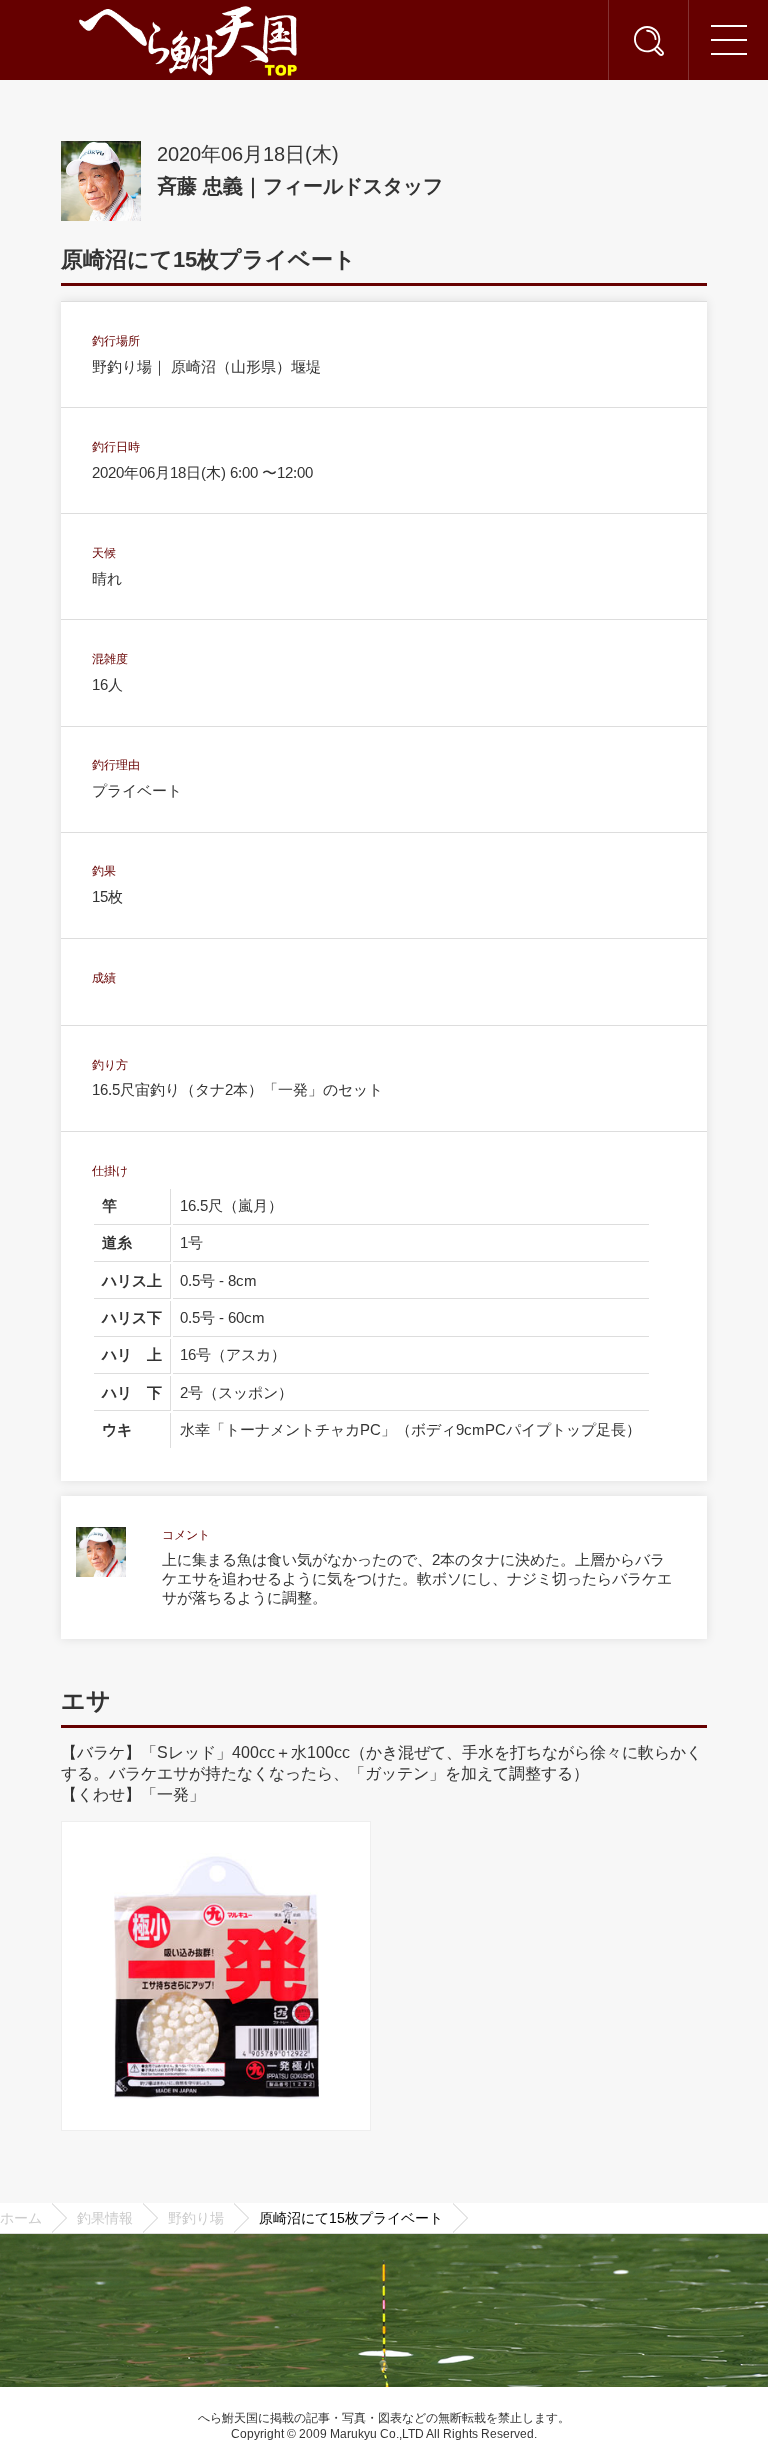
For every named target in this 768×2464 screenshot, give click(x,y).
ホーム (21, 2218)
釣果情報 (105, 2218)
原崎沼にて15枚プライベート (351, 2218)
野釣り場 (196, 2218)
